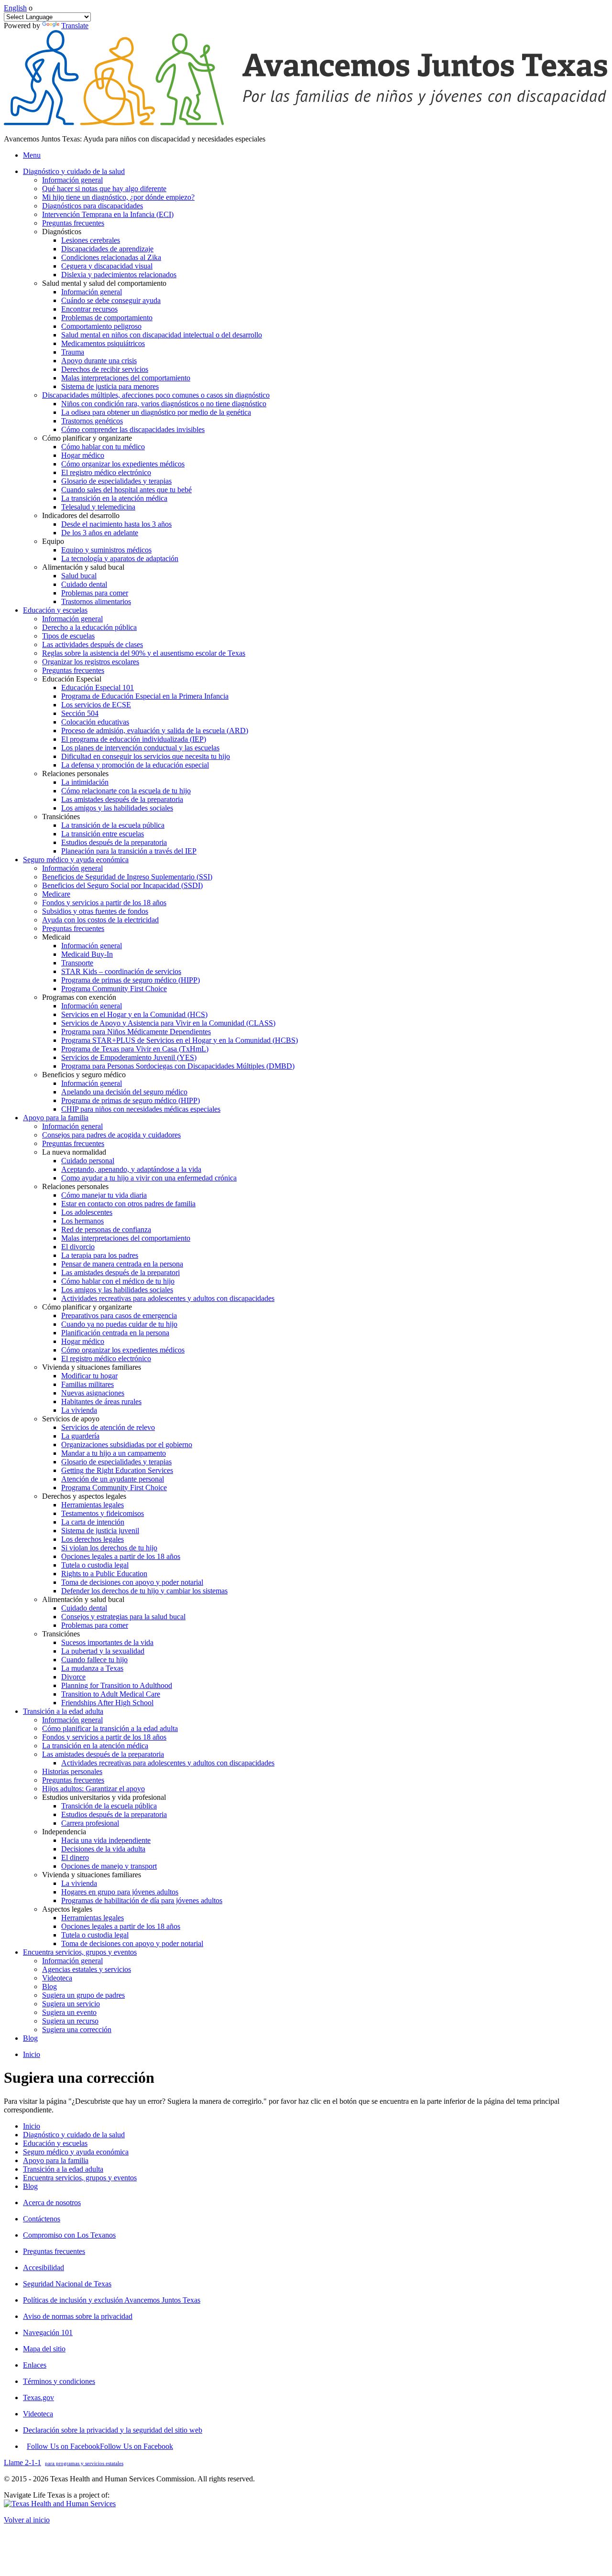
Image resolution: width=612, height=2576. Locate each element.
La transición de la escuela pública (113, 825)
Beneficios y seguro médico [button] (84, 1075)
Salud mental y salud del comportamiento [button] (104, 283)
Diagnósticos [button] (62, 232)
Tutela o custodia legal (95, 1565)
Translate (75, 26)
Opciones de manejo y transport (109, 1866)
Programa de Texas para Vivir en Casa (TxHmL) (135, 1049)
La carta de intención (93, 1522)
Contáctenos (42, 2219)
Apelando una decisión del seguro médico (124, 1092)
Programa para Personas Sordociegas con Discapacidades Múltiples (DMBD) (178, 1066)
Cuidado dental (84, 584)
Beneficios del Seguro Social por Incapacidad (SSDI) (122, 885)
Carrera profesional (90, 1823)
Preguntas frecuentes (73, 223)
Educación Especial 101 (98, 687)
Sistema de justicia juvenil (100, 1531)
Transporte (77, 963)
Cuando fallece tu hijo (94, 1660)
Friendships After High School (107, 1703)
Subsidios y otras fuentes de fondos (95, 911)
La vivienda (79, 1410)
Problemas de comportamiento (107, 318)
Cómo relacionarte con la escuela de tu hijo (126, 791)
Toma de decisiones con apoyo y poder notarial (132, 1582)
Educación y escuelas (55, 2143)
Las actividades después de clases (93, 644)
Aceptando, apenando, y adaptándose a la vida (131, 1169)
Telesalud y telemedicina (98, 507)
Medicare (56, 894)
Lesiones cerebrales (91, 240)
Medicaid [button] (56, 937)
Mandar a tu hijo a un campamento (114, 1453)
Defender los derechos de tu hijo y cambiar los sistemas (144, 1591)
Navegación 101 (48, 2332)
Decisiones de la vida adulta (103, 1849)
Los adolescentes (87, 1212)
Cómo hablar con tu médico (103, 447)
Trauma (73, 352)
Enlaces (35, 2365)
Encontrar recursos (89, 309)
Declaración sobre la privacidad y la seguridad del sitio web (113, 2430)
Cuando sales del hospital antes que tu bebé (126, 490)
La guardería (80, 1436)
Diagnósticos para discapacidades (93, 206)
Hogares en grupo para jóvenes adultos (120, 1892)
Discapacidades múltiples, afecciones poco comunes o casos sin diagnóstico (156, 395)
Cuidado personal (88, 1161)
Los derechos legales (93, 1539)
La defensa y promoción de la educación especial (135, 765)
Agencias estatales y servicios (87, 1969)
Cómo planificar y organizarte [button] (87, 438)
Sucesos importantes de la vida (107, 1642)
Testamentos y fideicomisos (103, 1513)
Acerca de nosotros (52, 2203)
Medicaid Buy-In (87, 954)
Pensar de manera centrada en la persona (122, 1264)
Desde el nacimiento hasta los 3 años (116, 524)
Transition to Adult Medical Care (111, 1694)
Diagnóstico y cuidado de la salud (74, 2135)
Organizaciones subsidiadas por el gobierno (127, 1445)
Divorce (73, 1677)
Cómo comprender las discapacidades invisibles (133, 429)
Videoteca (57, 1978)
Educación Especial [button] (72, 679)
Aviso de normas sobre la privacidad (78, 2316)
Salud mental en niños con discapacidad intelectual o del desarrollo (162, 335)
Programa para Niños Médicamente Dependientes (136, 1032)
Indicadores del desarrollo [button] (81, 515)
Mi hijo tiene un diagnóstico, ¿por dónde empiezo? (118, 197)
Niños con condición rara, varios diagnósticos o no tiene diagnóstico (164, 404)
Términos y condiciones (59, 2381)
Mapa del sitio (44, 2349)
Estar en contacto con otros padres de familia (128, 1204)
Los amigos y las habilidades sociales (117, 808)
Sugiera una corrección (77, 2029)
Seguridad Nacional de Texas (67, 2284)
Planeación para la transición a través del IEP (129, 851)
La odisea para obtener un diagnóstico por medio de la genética (156, 412)
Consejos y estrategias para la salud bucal (123, 1617)
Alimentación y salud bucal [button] (83, 567)
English (15, 8)
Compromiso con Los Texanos (69, 2235)
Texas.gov (38, 2397)
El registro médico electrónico (106, 472)
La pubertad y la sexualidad (103, 1651)
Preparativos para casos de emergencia (119, 1315)
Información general (72, 180)
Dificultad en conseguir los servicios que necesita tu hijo (146, 756)
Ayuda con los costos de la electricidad (100, 920)
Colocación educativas (95, 722)
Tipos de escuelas (68, 636)
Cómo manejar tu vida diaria (104, 1195)
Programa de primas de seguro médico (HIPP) (131, 980)
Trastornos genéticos (92, 421)
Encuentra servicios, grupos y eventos (80, 2178)
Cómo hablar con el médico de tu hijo (118, 1281)
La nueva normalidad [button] (74, 1152)
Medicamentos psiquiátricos (103, 343)
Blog (49, 1986)
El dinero (75, 1857)
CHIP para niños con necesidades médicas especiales (141, 1109)
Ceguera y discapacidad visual (107, 266)
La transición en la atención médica (114, 498)
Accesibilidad (44, 2268)
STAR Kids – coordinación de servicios (121, 971)
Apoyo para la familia (56, 2160)
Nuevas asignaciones (93, 1393)
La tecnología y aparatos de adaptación (120, 558)
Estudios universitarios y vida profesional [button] (104, 1797)
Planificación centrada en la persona (115, 1333)
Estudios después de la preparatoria (114, 842)
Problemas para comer (95, 593)
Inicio (32, 2054)
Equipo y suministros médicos (106, 550)
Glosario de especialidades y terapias (116, 481)
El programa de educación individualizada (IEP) (134, 739)
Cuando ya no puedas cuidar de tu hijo (119, 1324)
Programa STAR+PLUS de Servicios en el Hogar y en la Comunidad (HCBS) (180, 1040)
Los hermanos (82, 1221)
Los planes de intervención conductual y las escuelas (140, 748)
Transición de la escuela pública (109, 1806)
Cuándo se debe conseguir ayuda (111, 300)
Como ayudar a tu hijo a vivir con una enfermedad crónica (149, 1178)
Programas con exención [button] (79, 997)
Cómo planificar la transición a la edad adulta (110, 1728)
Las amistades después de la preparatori (120, 1272)
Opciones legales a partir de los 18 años (121, 1556)
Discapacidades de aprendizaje (107, 249)
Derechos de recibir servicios (105, 369)
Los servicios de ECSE (96, 705)
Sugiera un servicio (71, 2004)
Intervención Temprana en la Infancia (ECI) (108, 214)
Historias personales (72, 1771)
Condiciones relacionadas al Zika (111, 257)
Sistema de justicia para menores (110, 386)
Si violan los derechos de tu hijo (109, 1548)
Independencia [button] (64, 1832)
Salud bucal (79, 576)
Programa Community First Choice (114, 989)
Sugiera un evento (69, 2012)
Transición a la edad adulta (63, 2169)
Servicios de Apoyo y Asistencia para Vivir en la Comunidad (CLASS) (168, 1023)
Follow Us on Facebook (100, 2446)
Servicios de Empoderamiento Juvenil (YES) (129, 1057)
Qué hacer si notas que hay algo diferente (104, 189)
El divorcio (78, 1247)
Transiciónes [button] (61, 817)
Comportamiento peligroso (101, 326)
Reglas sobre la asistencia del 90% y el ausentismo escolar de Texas (144, 653)
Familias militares (87, 1384)
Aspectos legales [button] (67, 1909)
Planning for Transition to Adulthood (117, 1685)
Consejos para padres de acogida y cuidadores (111, 1135)
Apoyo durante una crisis (99, 361)
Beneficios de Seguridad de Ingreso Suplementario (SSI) (127, 877)
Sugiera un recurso (70, 2021)
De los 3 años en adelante (100, 533)
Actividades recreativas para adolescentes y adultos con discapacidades (168, 1298)
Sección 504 (80, 713)
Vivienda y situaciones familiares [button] (92, 1367)
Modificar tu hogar (89, 1376)
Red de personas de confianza (106, 1229)
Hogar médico (83, 455)
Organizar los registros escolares (91, 662)
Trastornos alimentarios (96, 601)
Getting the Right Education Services (117, 1470)
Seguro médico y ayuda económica (76, 2152)
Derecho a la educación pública (89, 627)
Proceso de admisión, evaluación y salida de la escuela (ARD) (155, 731)
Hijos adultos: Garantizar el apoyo (93, 1789)
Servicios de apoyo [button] (71, 1419)
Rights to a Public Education (104, 1574)
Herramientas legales (93, 1505)
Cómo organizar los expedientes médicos (123, 464)
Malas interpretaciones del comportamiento (126, 378)
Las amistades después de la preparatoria (122, 799)
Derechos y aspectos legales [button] (84, 1496)
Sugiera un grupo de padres (83, 1995)
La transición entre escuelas (103, 834)
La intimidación (85, 782)
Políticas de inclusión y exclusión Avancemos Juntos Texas (112, 2300)
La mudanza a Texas (92, 1668)
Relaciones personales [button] (75, 774)
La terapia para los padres (100, 1255)
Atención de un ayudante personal (113, 1479)
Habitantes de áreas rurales (101, 1402)
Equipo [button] (53, 541)
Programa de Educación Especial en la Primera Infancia (145, 696)
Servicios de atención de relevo (108, 1427)
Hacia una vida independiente (106, 1840)
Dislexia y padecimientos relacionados (119, 275)
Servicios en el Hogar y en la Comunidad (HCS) (134, 1014)
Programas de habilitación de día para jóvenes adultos (142, 1900)
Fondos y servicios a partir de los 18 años (104, 903)
